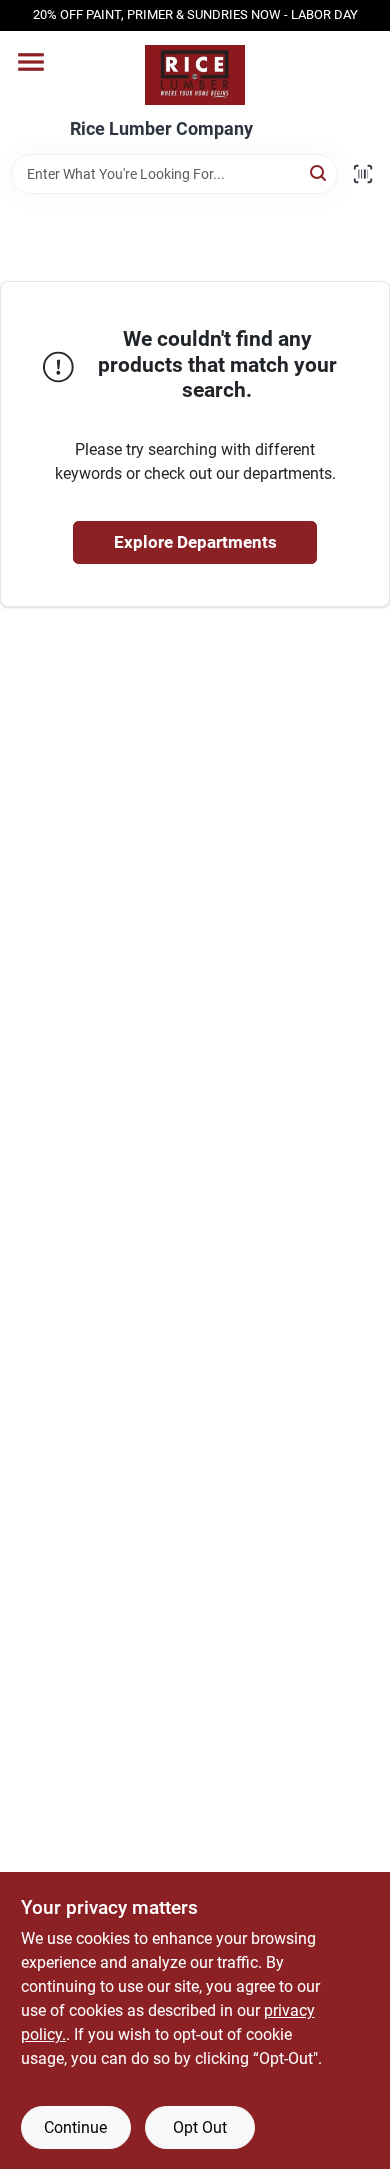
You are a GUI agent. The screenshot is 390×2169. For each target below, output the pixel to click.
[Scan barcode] (363, 174)
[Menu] (31, 62)
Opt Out (200, 2127)
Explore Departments (195, 542)
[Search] (319, 172)
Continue (75, 2127)
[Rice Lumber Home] (195, 75)
